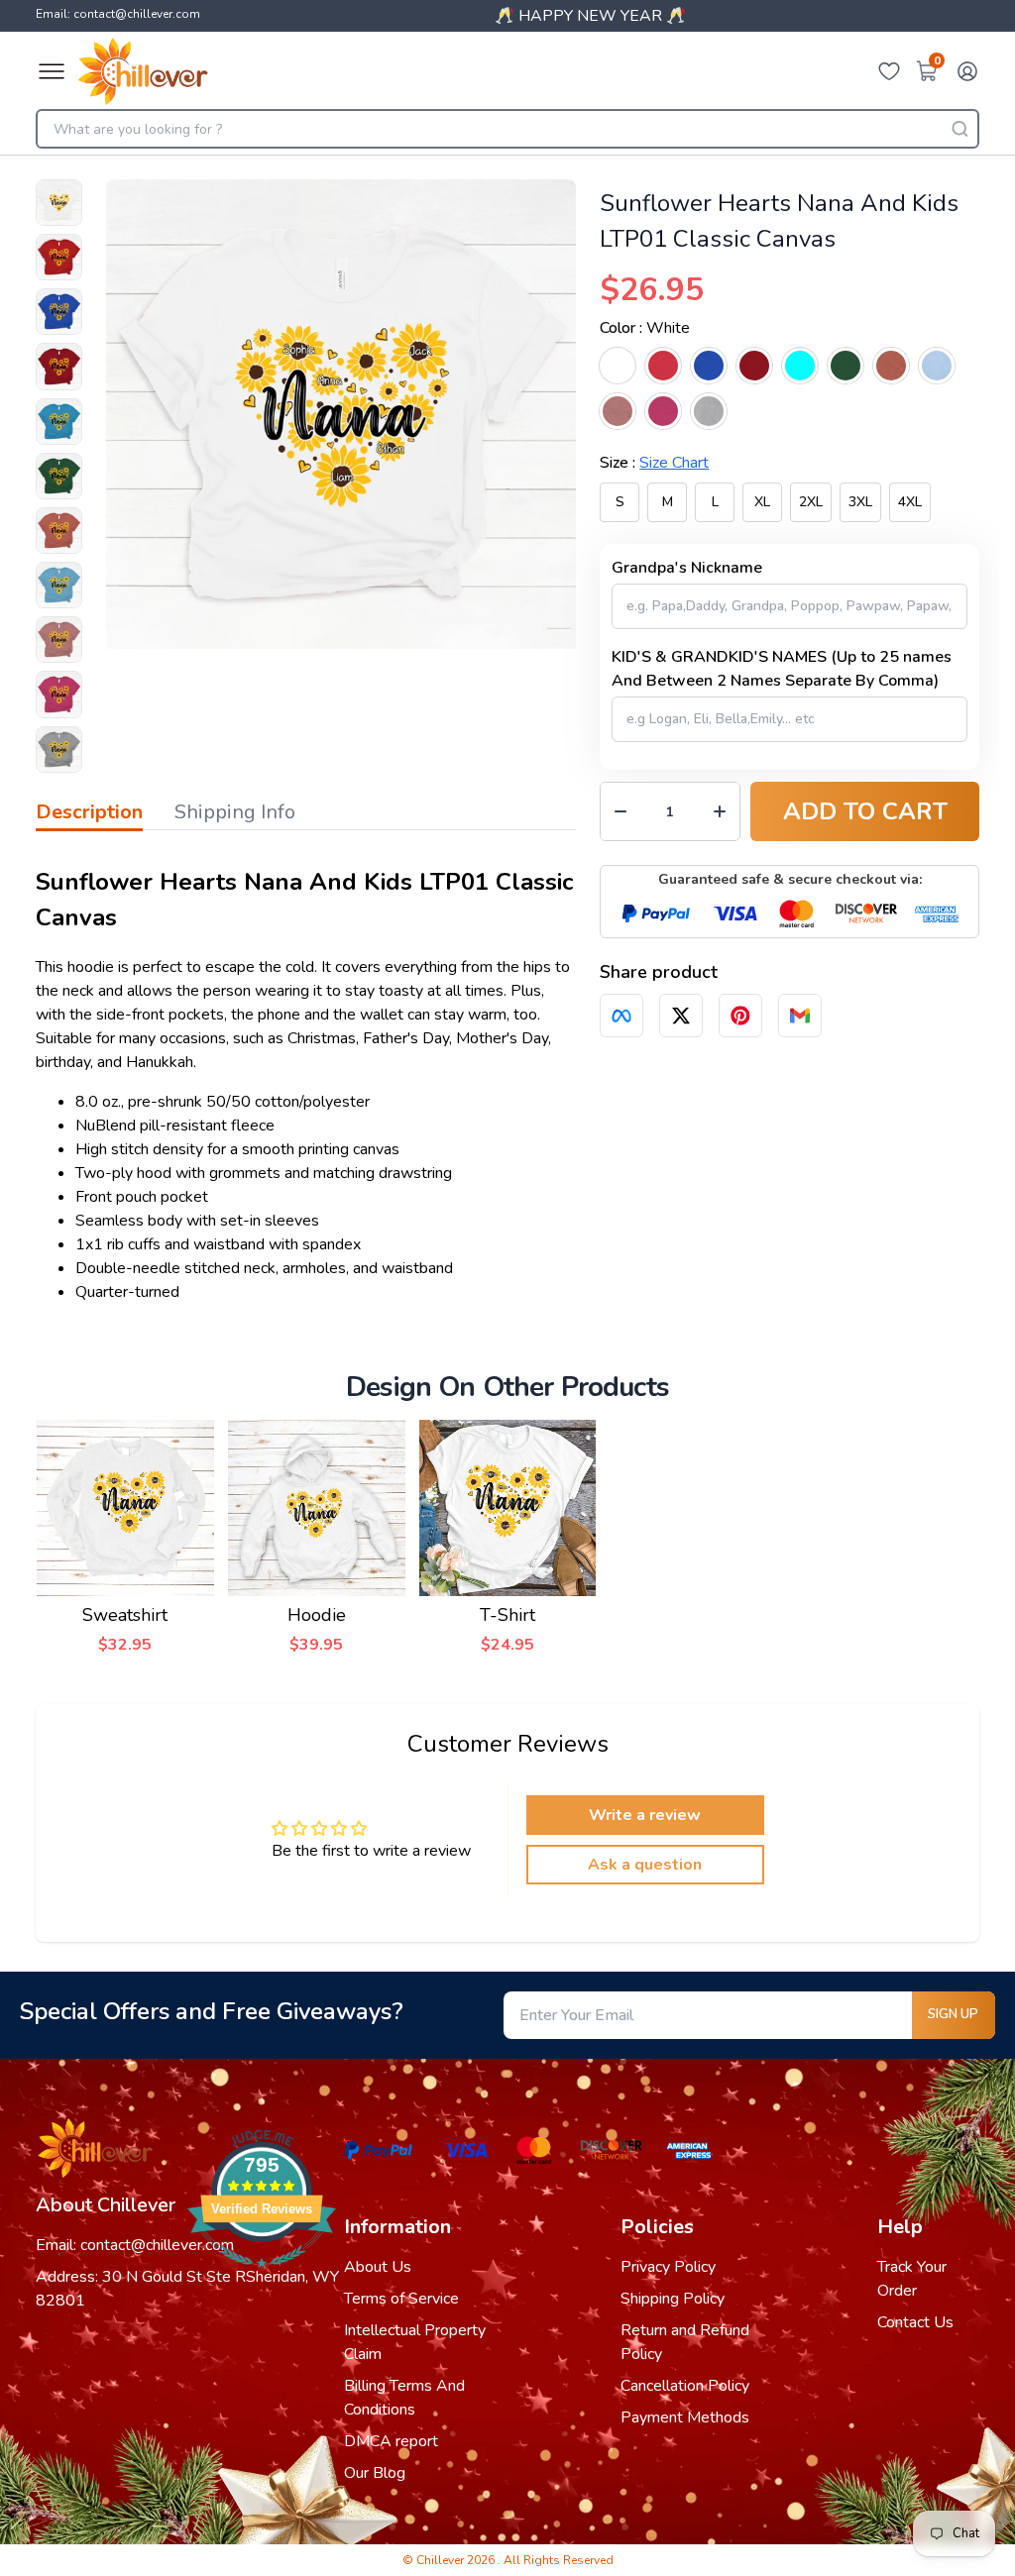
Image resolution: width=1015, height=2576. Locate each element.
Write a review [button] (645, 1815)
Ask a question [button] (645, 1865)
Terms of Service (401, 2299)
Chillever (442, 2560)
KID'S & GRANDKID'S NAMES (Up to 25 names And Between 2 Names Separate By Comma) (782, 669)
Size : (654, 463)
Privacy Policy (668, 2267)
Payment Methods (685, 2417)
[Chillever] (143, 71)
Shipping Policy (673, 2299)
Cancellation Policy (685, 2386)
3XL (860, 502)
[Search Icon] (959, 129)
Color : (645, 328)
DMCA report (391, 2441)
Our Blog (375, 2473)
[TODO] (621, 1016)
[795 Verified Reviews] (262, 2278)
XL (762, 502)
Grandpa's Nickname (687, 568)
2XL (811, 502)
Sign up (953, 2014)
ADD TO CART (865, 811)
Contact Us (915, 2322)
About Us (378, 2267)
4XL (910, 502)
